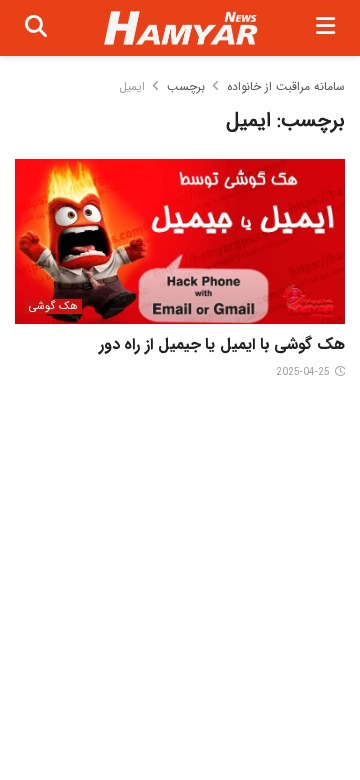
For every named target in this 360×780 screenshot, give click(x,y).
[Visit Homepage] (181, 28)
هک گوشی (53, 306)
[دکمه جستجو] (36, 28)
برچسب (186, 86)
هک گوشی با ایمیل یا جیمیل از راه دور (222, 344)
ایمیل (132, 86)
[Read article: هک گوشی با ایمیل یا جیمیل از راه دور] (180, 241)
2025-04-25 (304, 372)
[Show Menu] (325, 28)
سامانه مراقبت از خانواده (286, 86)
